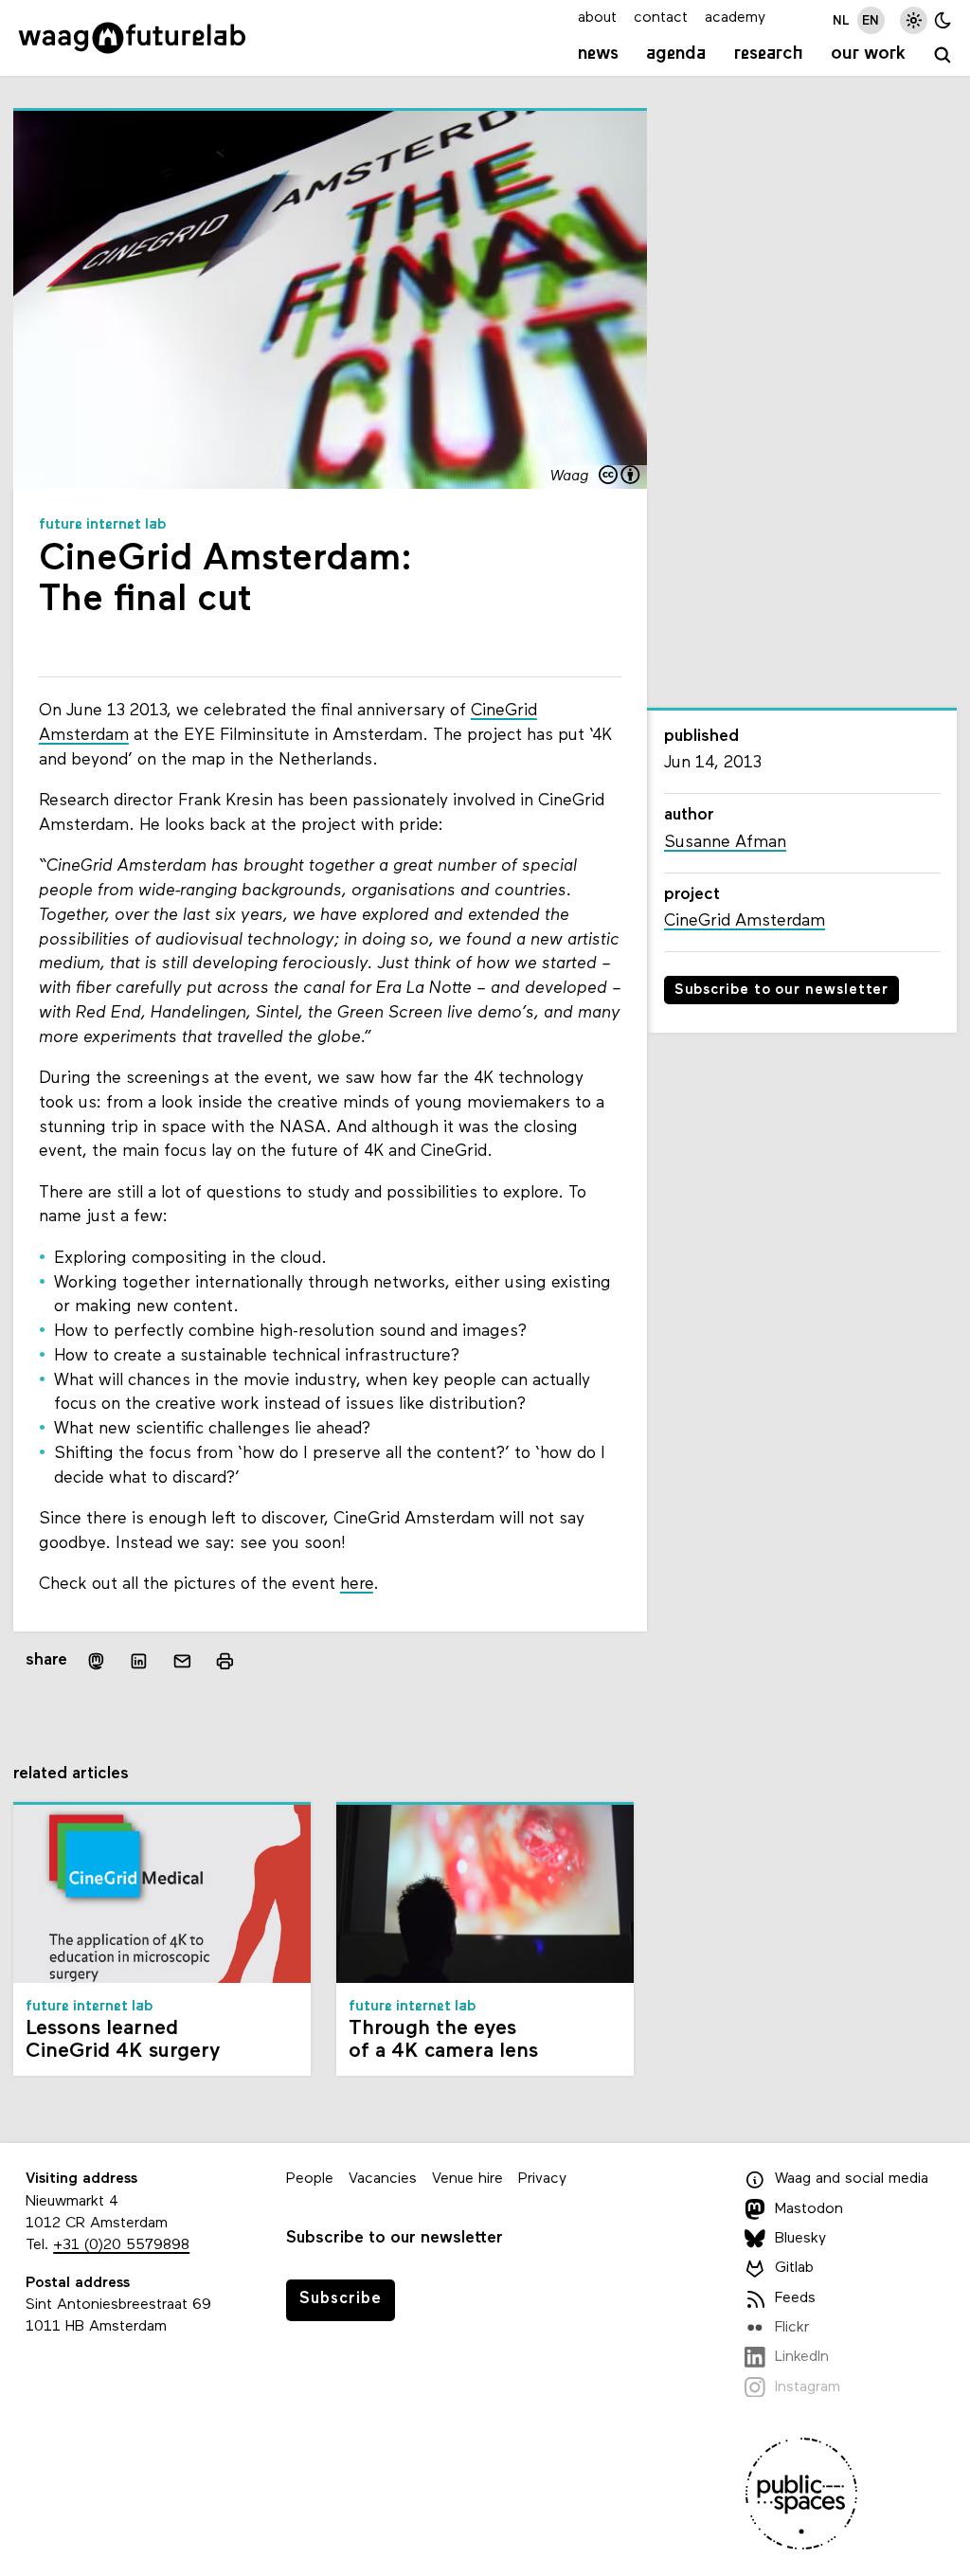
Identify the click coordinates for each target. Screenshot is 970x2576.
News (598, 54)
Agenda (676, 54)
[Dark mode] (943, 20)
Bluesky (800, 2239)
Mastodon (809, 2209)
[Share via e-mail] (183, 1662)
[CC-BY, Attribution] (620, 477)
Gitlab (794, 2268)
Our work (868, 54)
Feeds (795, 2298)
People (310, 2179)
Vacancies (383, 2179)
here (357, 1585)
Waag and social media (852, 2179)
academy (735, 18)
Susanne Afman (725, 843)
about (597, 18)
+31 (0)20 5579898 (121, 2245)
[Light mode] (914, 20)
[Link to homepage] (132, 38)
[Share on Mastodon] (96, 1661)
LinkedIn (802, 2357)
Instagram (808, 2387)
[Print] (225, 1661)
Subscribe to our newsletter (782, 991)
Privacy (542, 2179)
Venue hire (467, 2179)
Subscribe (341, 2299)
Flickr (792, 2328)
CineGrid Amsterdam (745, 921)
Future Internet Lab (103, 525)
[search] (943, 56)
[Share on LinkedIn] (139, 1662)
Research (769, 54)
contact (661, 18)
